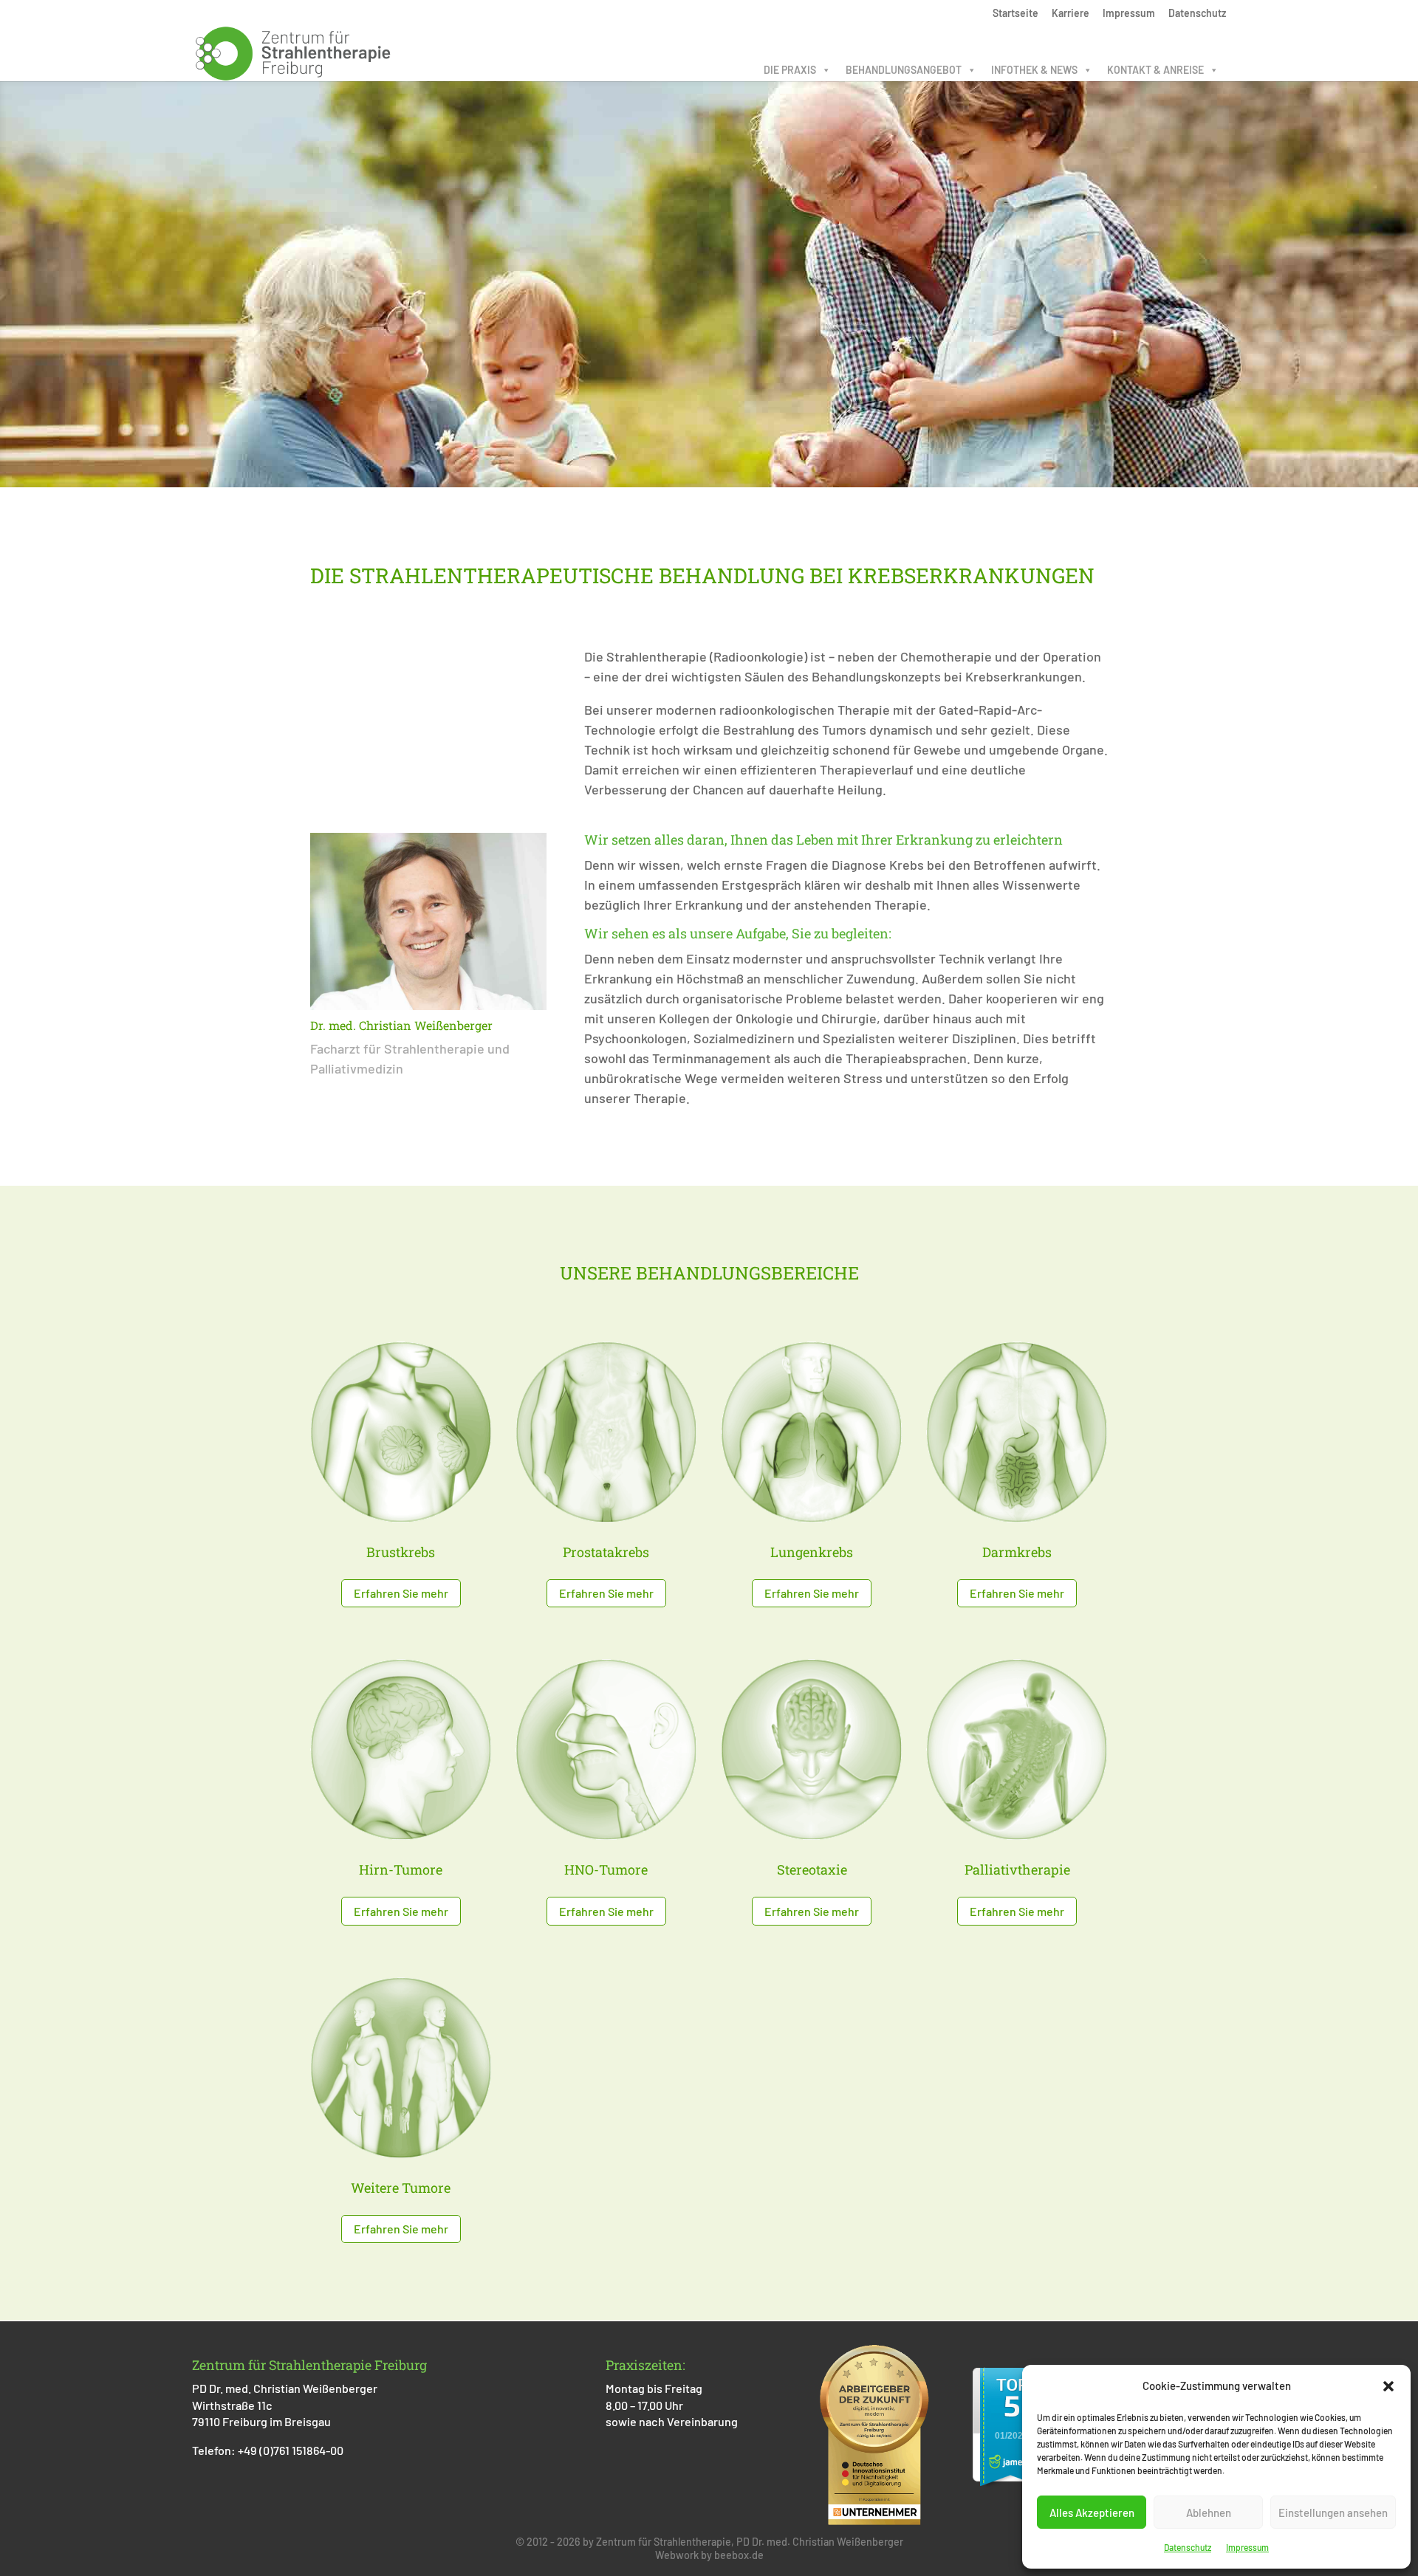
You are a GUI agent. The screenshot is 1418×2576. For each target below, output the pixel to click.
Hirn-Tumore (401, 1869)
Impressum (1247, 2547)
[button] (1388, 2386)
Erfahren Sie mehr (401, 1593)
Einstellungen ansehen (1333, 2513)
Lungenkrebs (812, 1552)
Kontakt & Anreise (1155, 70)
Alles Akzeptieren (1092, 2513)
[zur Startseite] (293, 52)
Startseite (1015, 14)
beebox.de (739, 2555)
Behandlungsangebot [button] (904, 70)
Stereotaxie (812, 1869)
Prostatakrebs (606, 1552)
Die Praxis (790, 70)
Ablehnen (1209, 2513)
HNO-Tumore (606, 1869)
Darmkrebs (1017, 1552)
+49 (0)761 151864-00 (291, 2450)
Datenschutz (1188, 2547)
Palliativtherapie (1017, 1869)
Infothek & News (1034, 70)
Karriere (1071, 14)
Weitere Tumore (401, 2188)
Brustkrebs (401, 1552)
